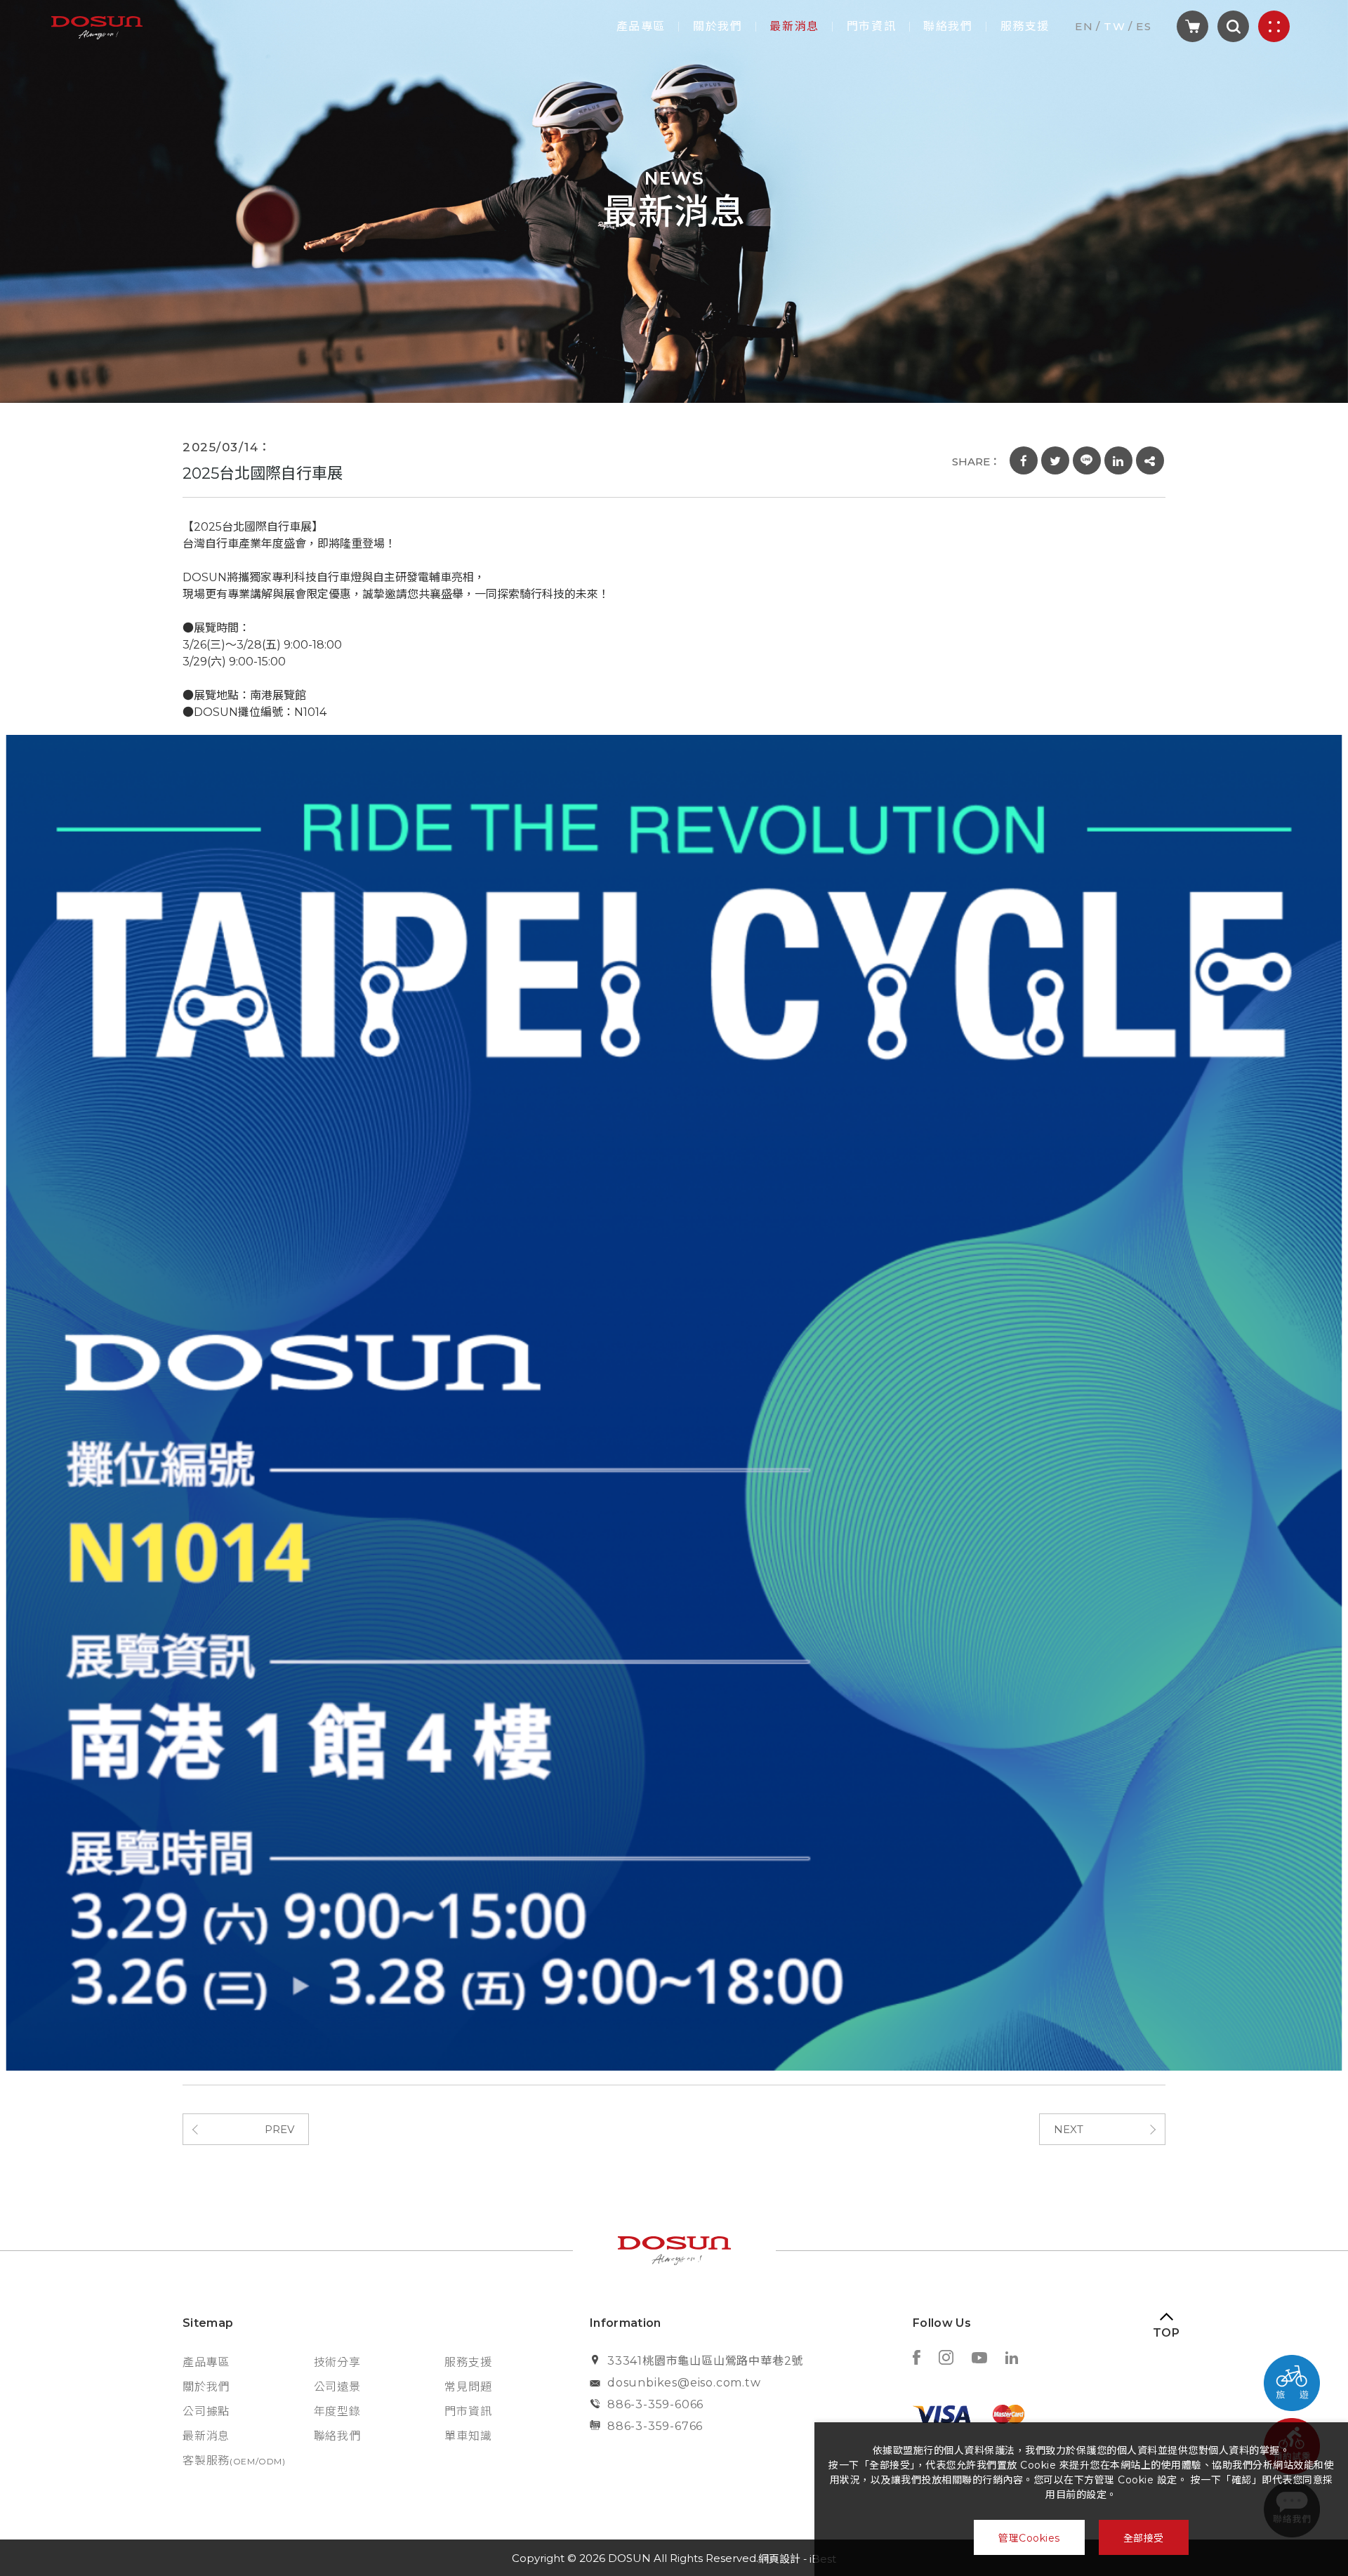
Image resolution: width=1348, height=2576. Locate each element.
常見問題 (468, 2387)
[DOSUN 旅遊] (1292, 2383)
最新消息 (794, 27)
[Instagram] (946, 2359)
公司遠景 (337, 2387)
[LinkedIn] (1012, 2359)
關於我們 (718, 27)
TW (1115, 26)
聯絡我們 (948, 27)
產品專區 (641, 27)
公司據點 (206, 2411)
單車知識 (468, 2436)
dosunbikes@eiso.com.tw (684, 2383)
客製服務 (234, 2461)
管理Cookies (1029, 2538)
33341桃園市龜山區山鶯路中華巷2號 (705, 2361)
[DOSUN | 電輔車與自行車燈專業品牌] (97, 26)
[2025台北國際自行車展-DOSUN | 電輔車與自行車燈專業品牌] (1024, 460)
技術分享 (337, 2362)
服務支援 (1025, 27)
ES (1144, 26)
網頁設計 (779, 2559)
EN (1084, 26)
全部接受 (1144, 2538)
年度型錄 (337, 2411)
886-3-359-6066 (655, 2404)
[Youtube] (979, 2359)
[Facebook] (917, 2359)
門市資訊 (871, 27)
